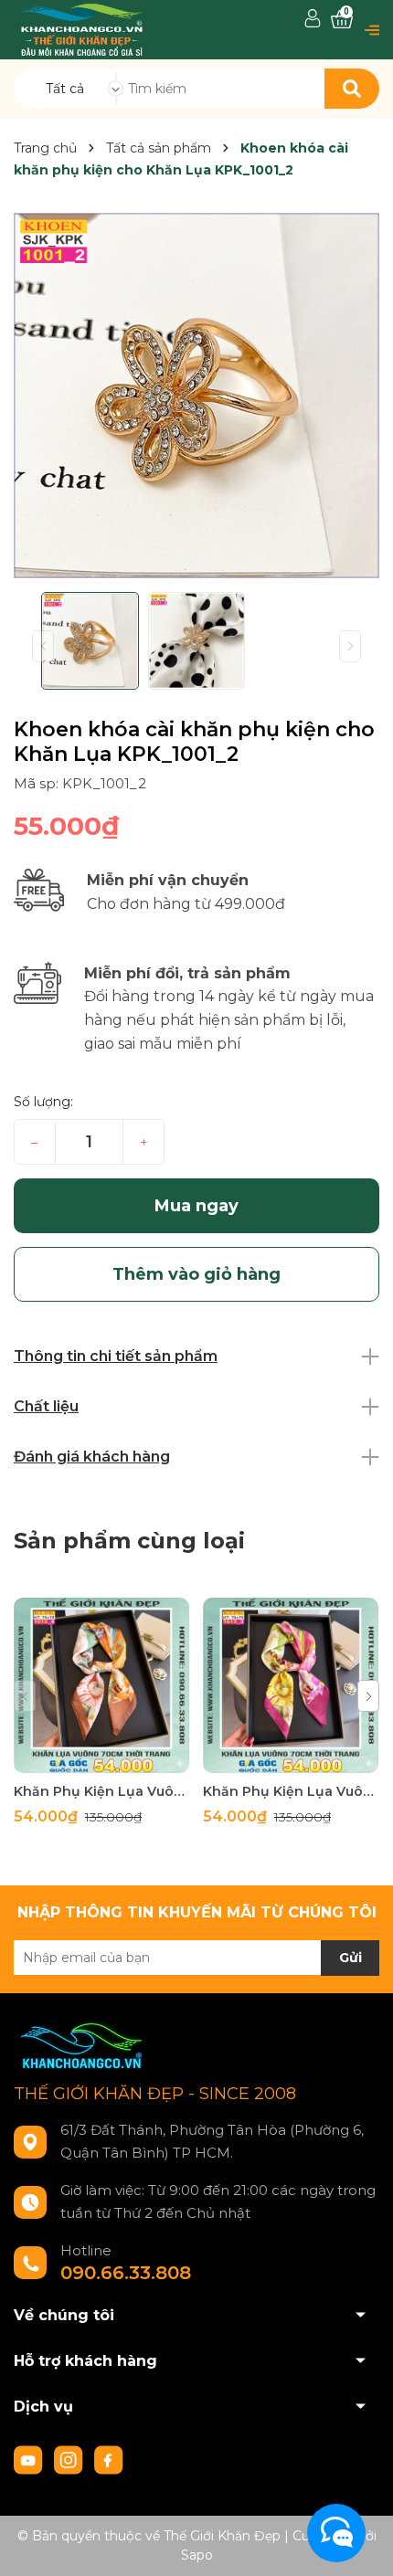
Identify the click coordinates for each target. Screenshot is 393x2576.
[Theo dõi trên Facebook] (109, 2459)
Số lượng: (43, 1102)
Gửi (351, 1958)
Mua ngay (196, 1206)
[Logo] (82, 29)
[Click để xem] (196, 396)
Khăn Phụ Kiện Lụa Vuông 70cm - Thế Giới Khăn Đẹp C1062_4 (101, 1791)
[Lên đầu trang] (361, 2544)
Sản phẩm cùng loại (129, 1541)
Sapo (197, 2555)
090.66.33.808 (126, 2273)
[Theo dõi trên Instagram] (70, 2459)
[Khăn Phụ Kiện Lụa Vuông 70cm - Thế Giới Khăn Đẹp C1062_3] (291, 1685)
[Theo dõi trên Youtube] (30, 2459)
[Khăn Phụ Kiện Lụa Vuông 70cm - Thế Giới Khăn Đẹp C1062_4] (101, 1685)
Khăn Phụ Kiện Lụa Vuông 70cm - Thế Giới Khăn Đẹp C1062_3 (291, 1791)
